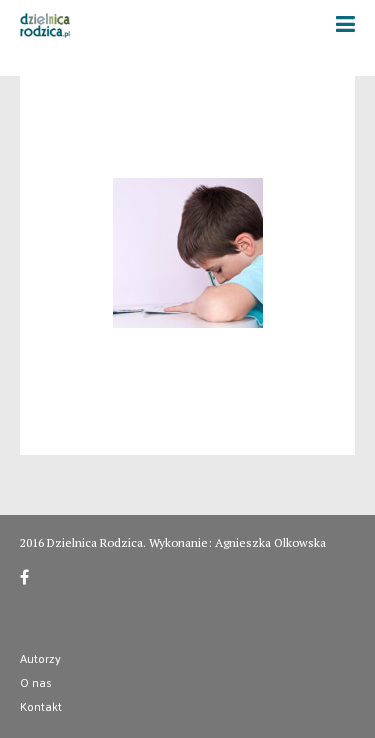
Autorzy (40, 658)
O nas (36, 682)
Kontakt (41, 706)
